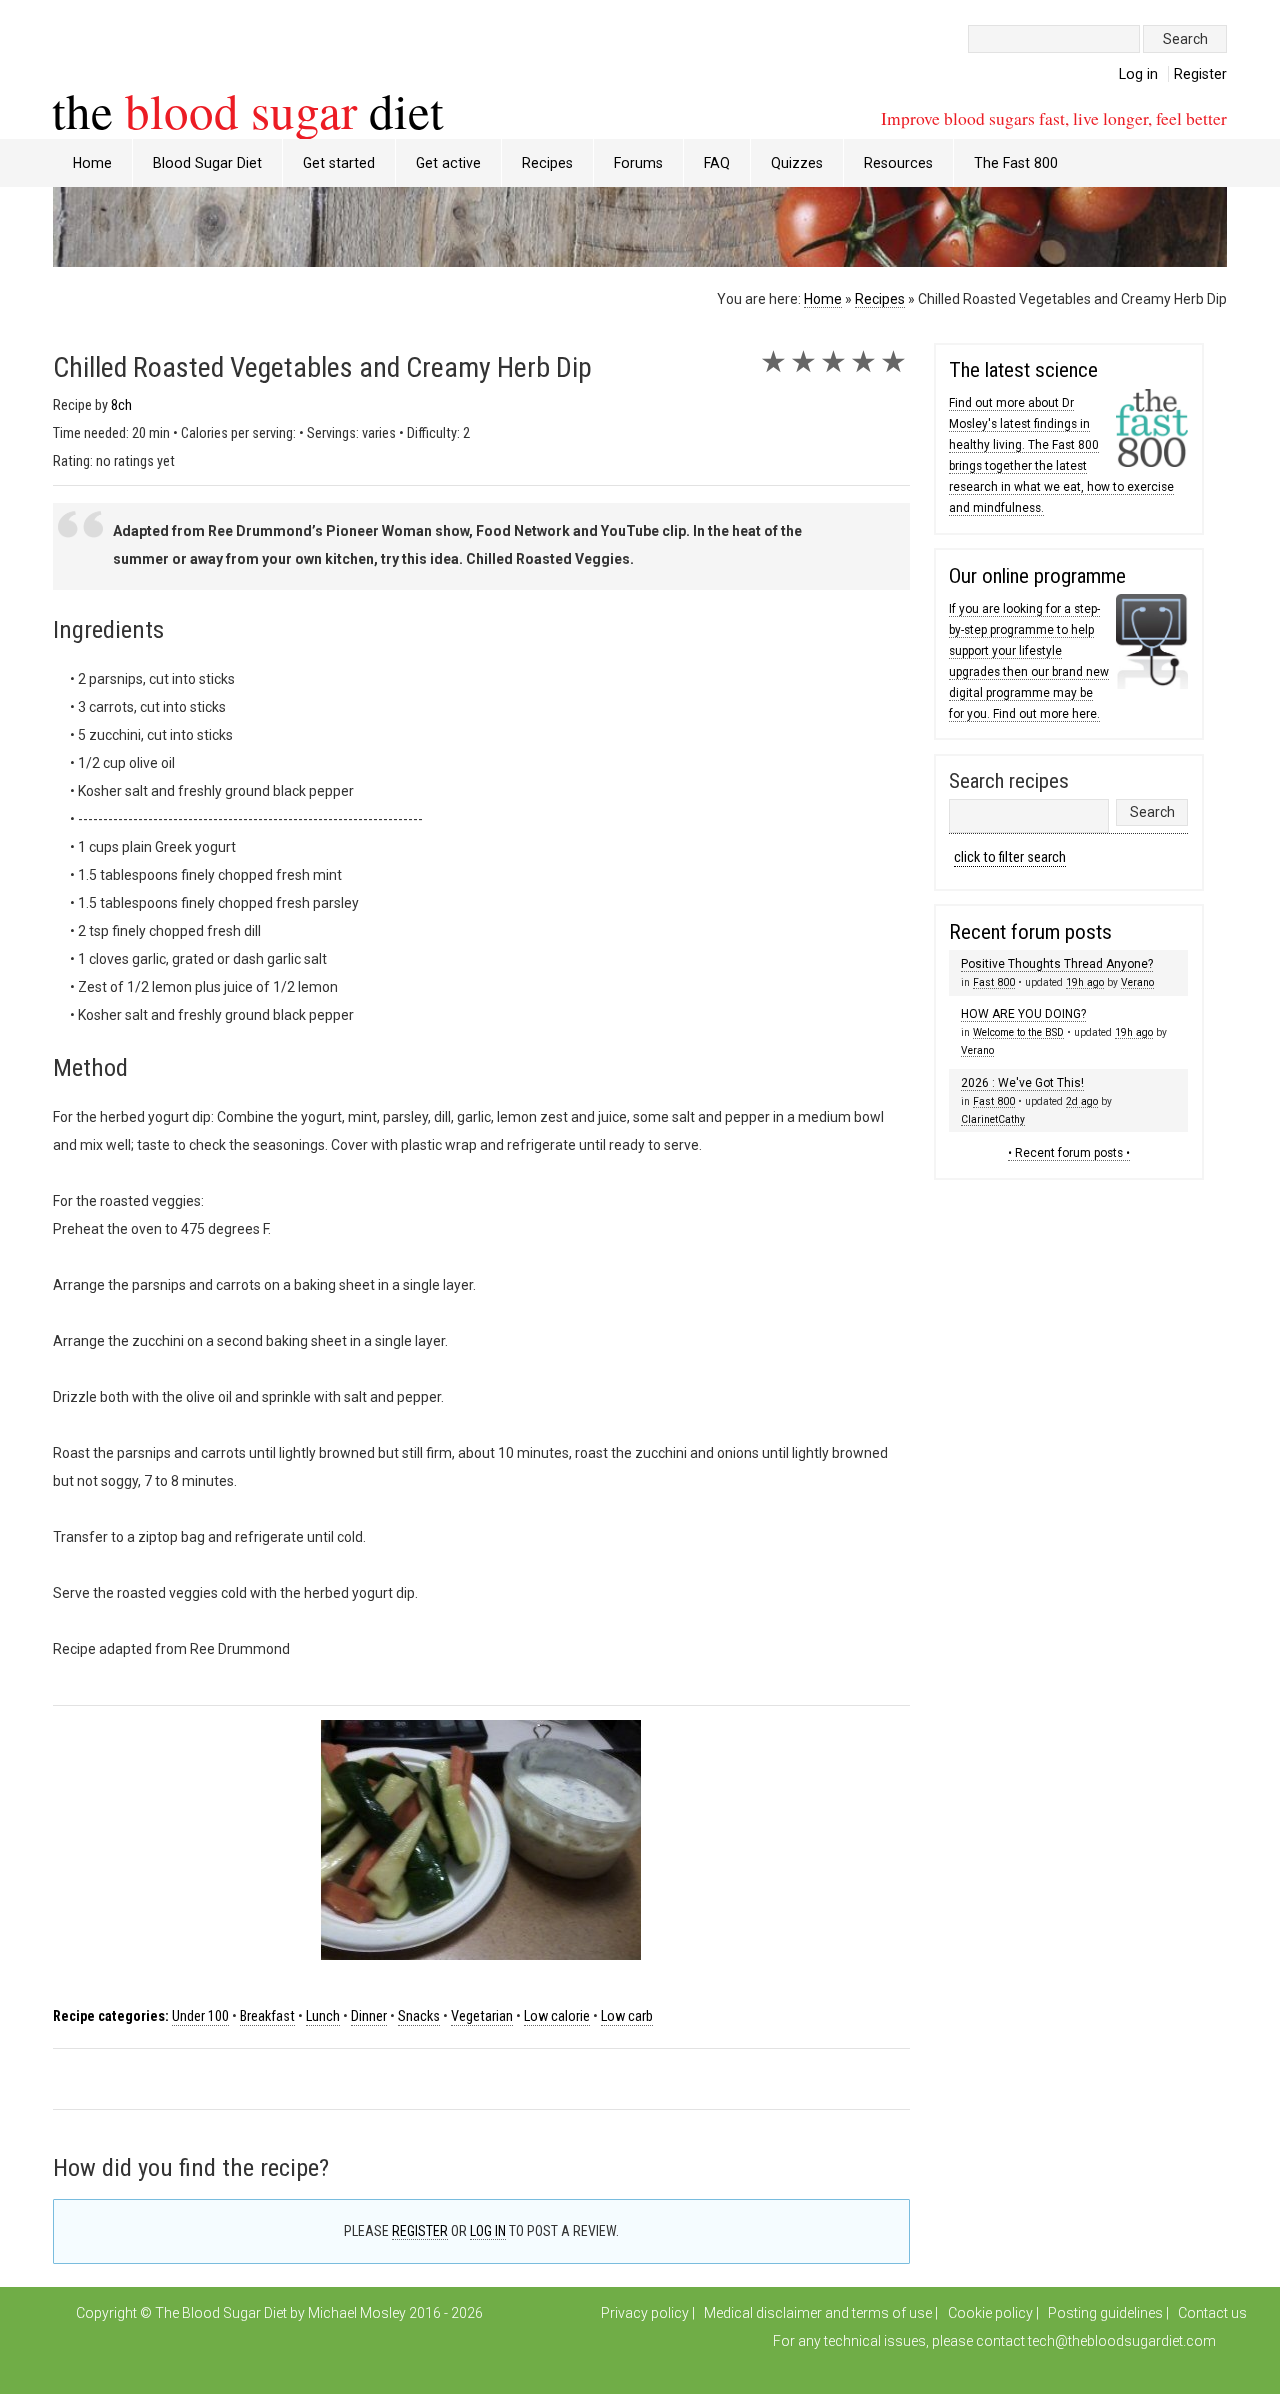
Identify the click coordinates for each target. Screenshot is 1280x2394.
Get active (448, 163)
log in (488, 2231)
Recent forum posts (1030, 932)
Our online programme (1037, 576)
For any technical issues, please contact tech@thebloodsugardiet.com (994, 2341)
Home (92, 163)
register (420, 2231)
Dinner (369, 2016)
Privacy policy (645, 2313)
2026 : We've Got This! (1022, 1083)
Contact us (1212, 2313)
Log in (1138, 74)
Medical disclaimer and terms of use (818, 2313)
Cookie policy (990, 2313)
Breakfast (267, 2016)
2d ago (1082, 1101)
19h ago (1085, 982)
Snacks (419, 2016)
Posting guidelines (1105, 2313)
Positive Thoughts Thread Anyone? (1057, 964)
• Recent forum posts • (1069, 1153)
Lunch (323, 2016)
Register (1200, 74)
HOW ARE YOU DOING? (1023, 1014)
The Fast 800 (1016, 163)
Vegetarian (482, 2016)
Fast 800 (994, 982)
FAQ (717, 163)
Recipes (880, 299)
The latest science (1023, 370)
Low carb (627, 2016)
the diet (248, 110)
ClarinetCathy (993, 1119)
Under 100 (200, 2016)
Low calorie (557, 2016)
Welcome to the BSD (1018, 1032)
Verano (1137, 982)
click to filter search (1010, 857)
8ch (121, 405)
